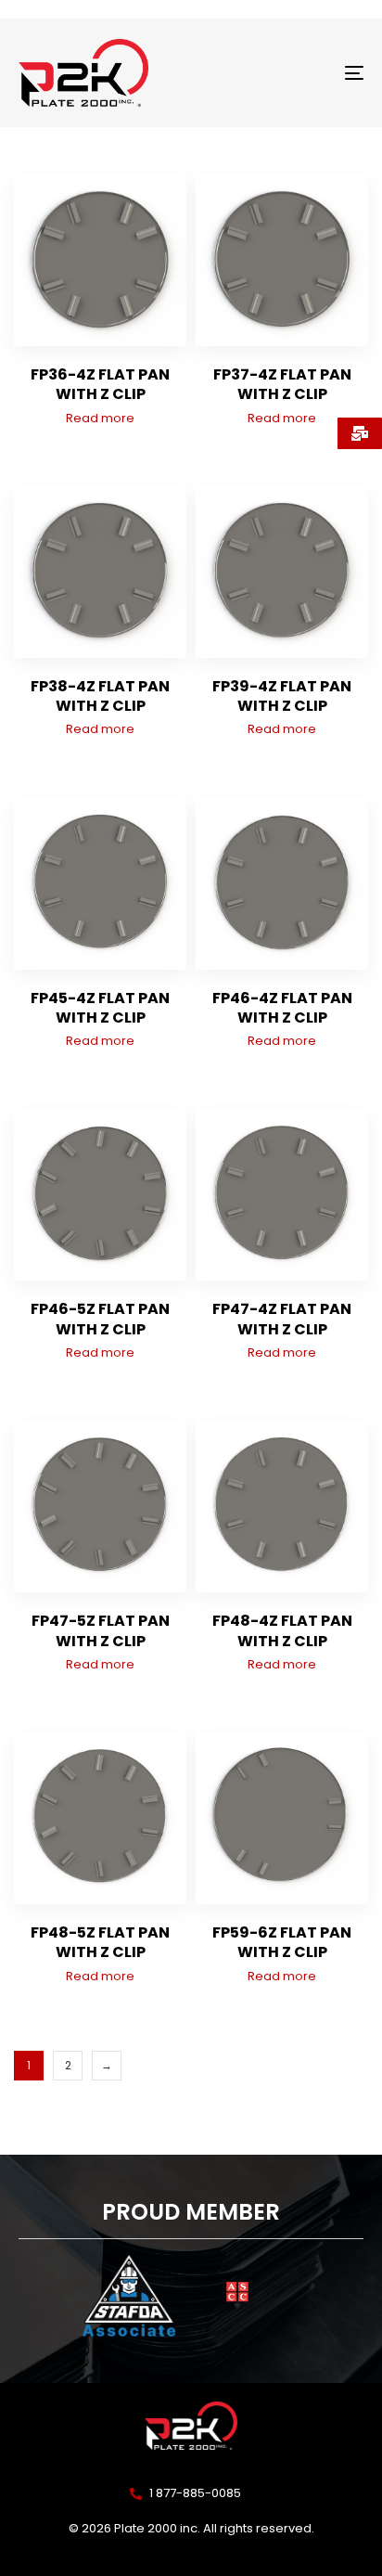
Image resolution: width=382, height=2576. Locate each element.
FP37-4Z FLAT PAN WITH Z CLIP (282, 384)
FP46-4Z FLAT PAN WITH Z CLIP (282, 1008)
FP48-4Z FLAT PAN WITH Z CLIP (282, 1630)
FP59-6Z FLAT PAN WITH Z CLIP (282, 1942)
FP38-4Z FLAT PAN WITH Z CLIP (100, 696)
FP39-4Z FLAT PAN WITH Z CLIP (282, 696)
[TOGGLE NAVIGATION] (306, 73)
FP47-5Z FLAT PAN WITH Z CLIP (101, 1630)
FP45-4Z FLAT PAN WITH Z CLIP (100, 1008)
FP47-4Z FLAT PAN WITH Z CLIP (282, 1319)
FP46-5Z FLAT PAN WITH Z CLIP (100, 1319)
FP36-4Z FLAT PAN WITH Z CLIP (100, 384)
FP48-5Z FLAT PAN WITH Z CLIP (100, 1942)
